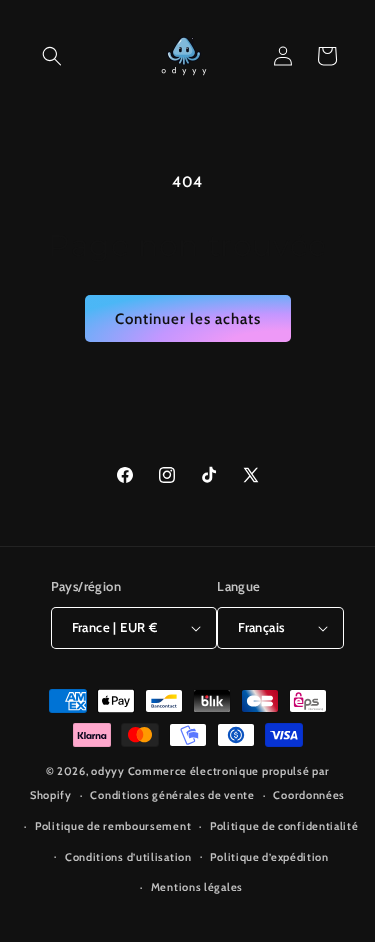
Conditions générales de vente (172, 795)
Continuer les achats (188, 319)
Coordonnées (309, 795)
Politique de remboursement (113, 826)
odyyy (108, 771)
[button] (52, 56)
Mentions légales (197, 887)
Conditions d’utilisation (128, 857)
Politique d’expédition (269, 857)
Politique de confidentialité (284, 826)
